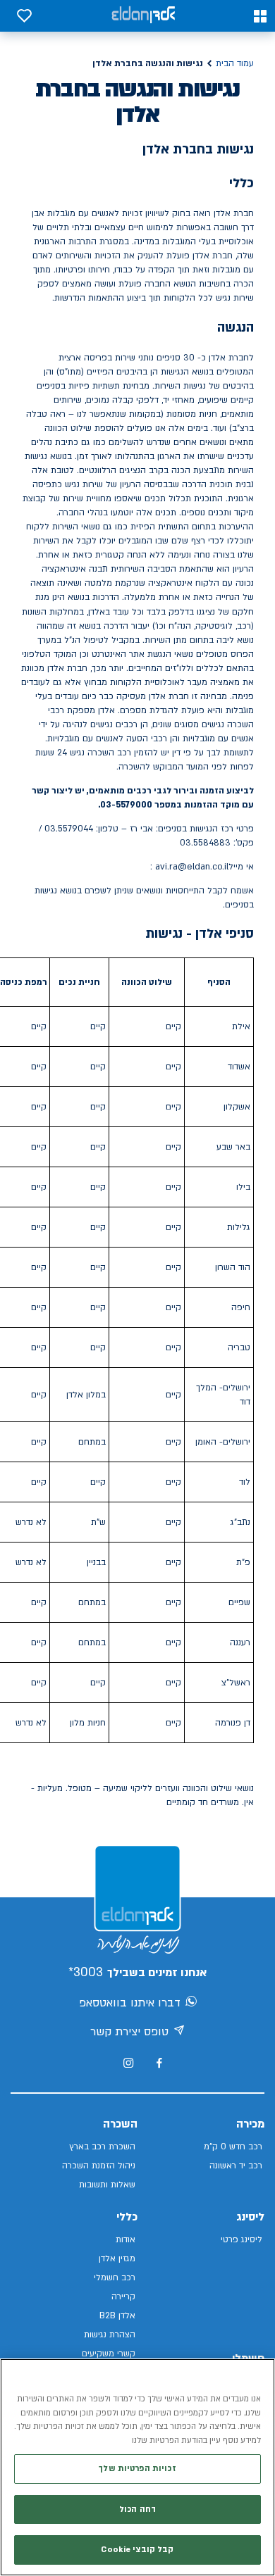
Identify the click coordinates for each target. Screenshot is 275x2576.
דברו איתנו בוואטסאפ (130, 2003)
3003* (86, 1972)
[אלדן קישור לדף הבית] (143, 16)
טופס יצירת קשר (129, 2032)
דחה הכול (137, 2509)
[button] (260, 16)
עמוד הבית (235, 63)
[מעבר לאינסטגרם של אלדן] (128, 2063)
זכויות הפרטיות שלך (137, 2469)
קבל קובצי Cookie (137, 2550)
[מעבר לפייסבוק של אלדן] (159, 2063)
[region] (137, 2467)
